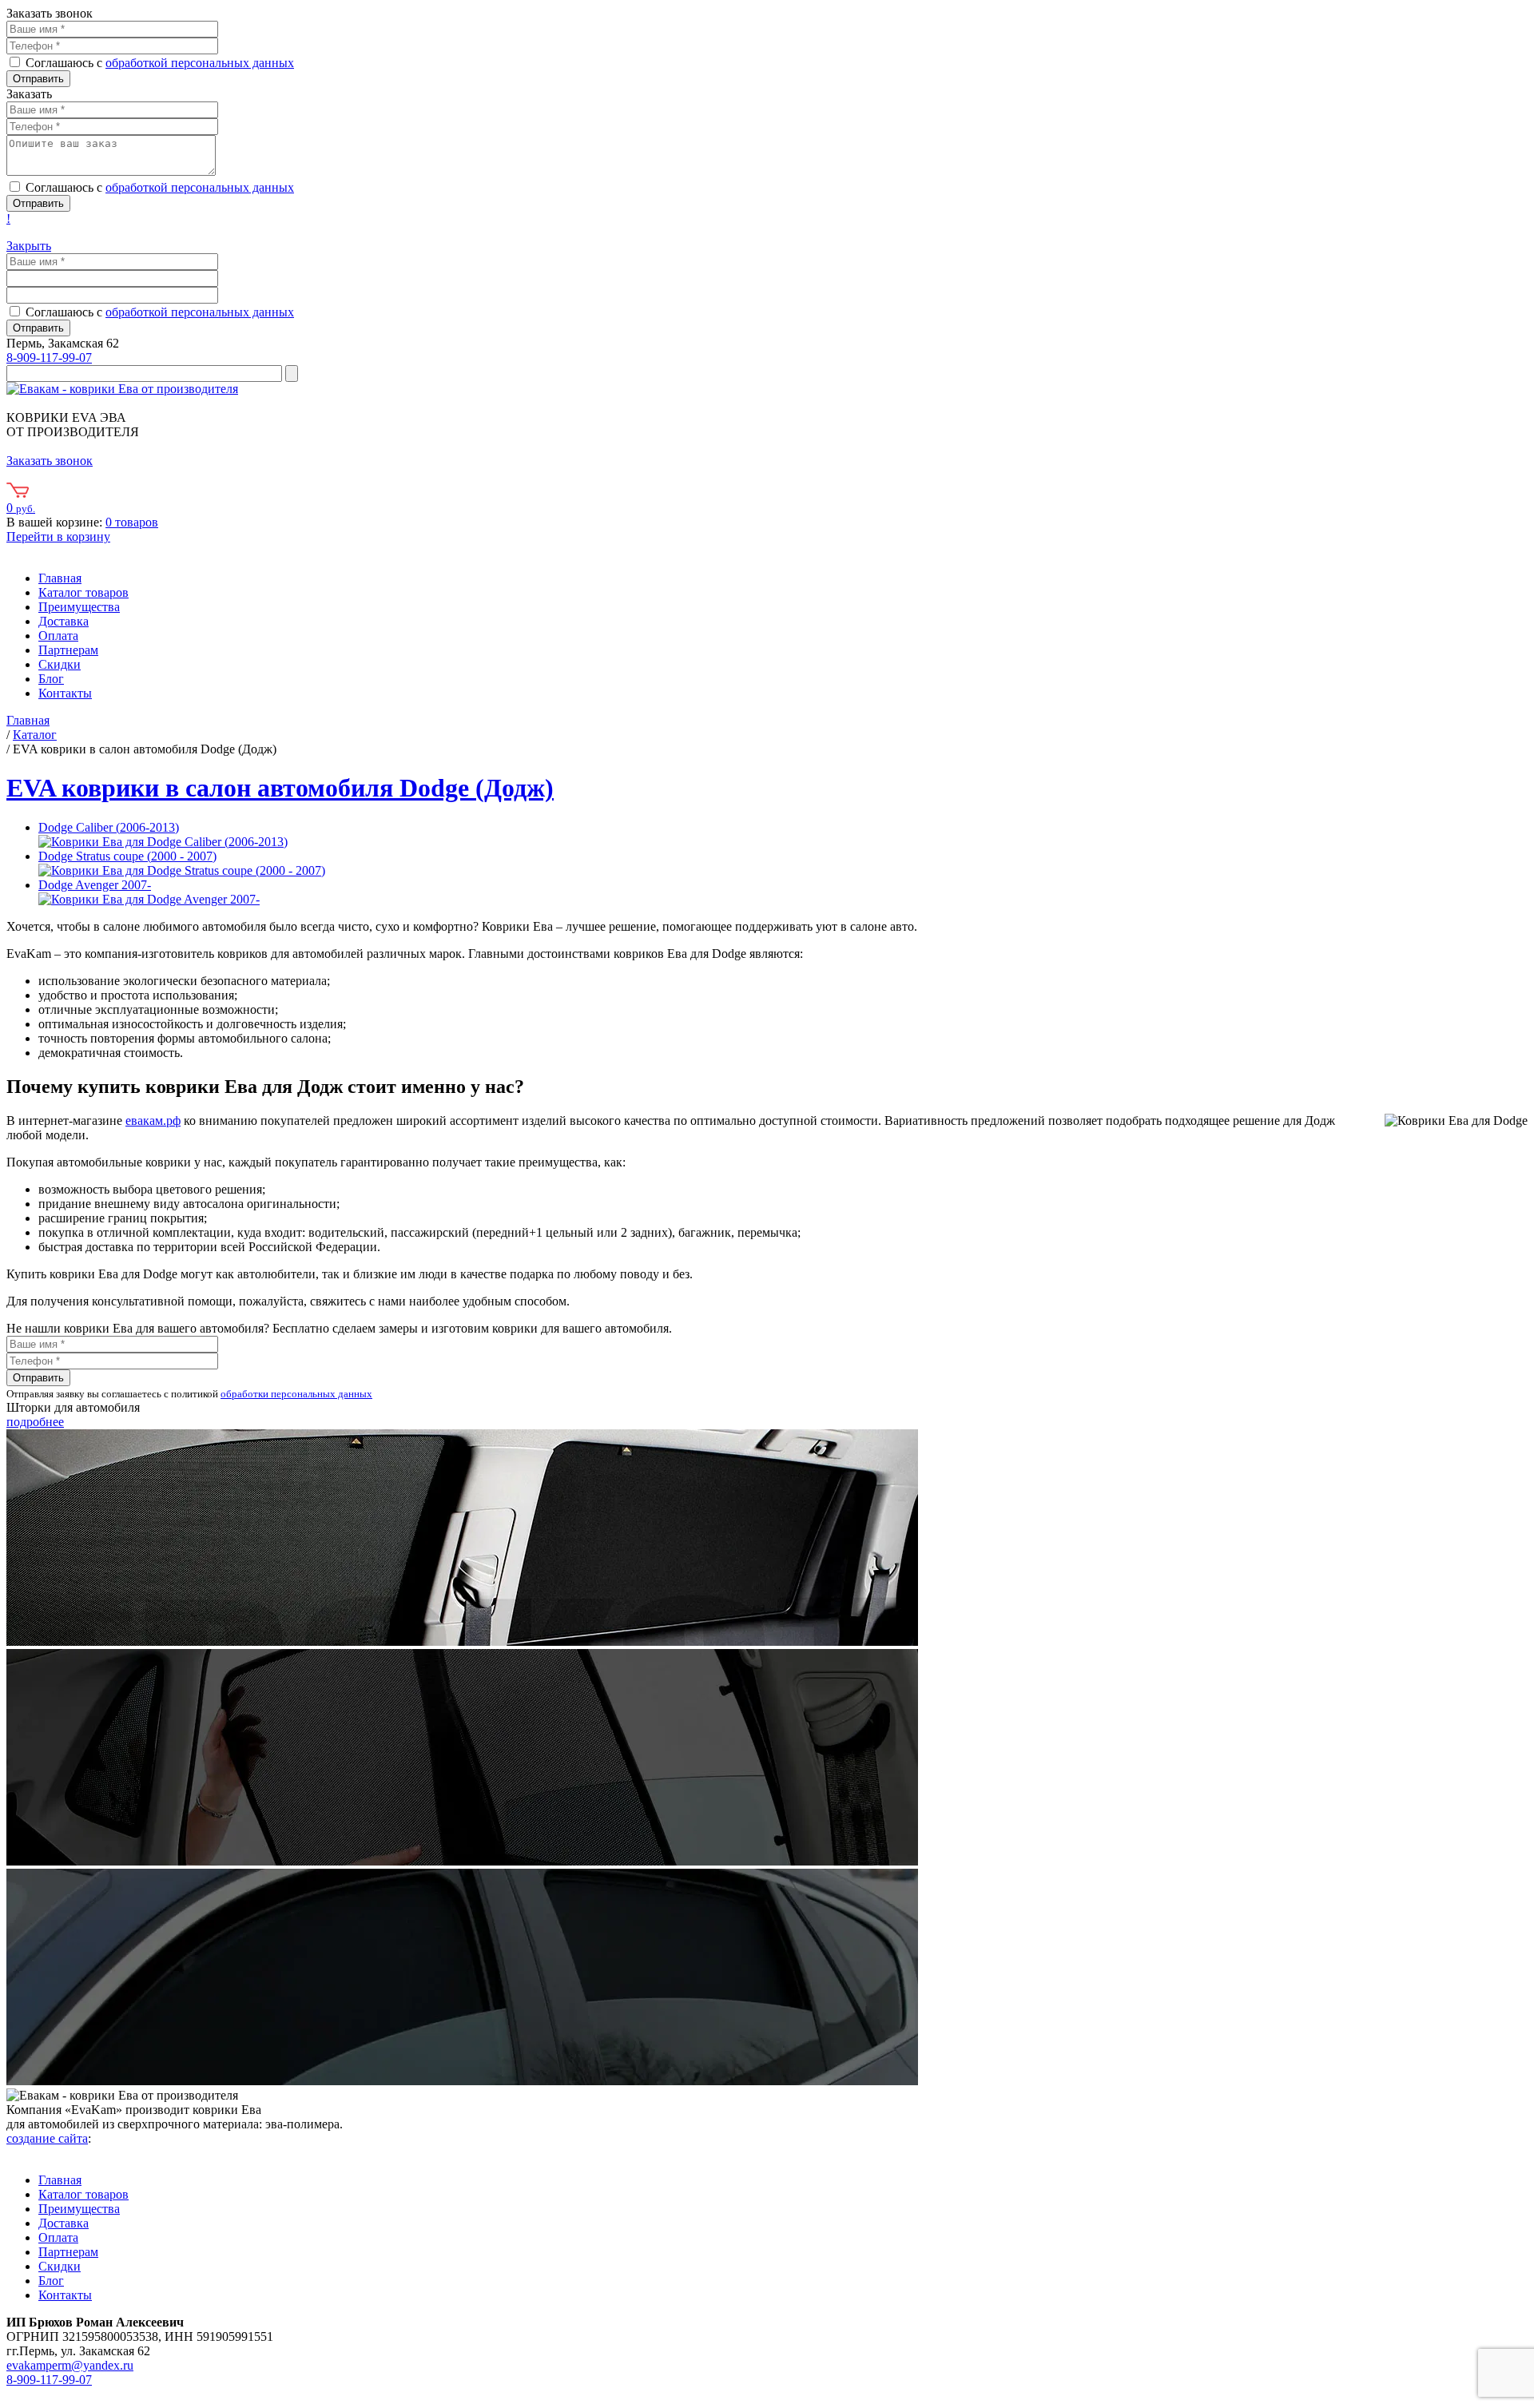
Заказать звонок (50, 461)
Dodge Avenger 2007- (95, 885)
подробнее (35, 1422)
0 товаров (132, 522)
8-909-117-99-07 (49, 358)
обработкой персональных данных (200, 63)
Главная (60, 578)
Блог (51, 679)
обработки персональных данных (296, 1394)
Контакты (65, 693)
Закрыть (29, 246)
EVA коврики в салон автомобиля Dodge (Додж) (280, 788)
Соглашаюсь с (160, 63)
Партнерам (68, 650)
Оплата (58, 636)
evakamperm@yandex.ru (70, 2365)
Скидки (60, 664)
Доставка (64, 621)
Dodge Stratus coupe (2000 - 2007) (127, 856)
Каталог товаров (83, 592)
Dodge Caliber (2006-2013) (109, 827)
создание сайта (47, 2138)
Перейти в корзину (58, 536)
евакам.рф (153, 1121)
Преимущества (79, 607)
